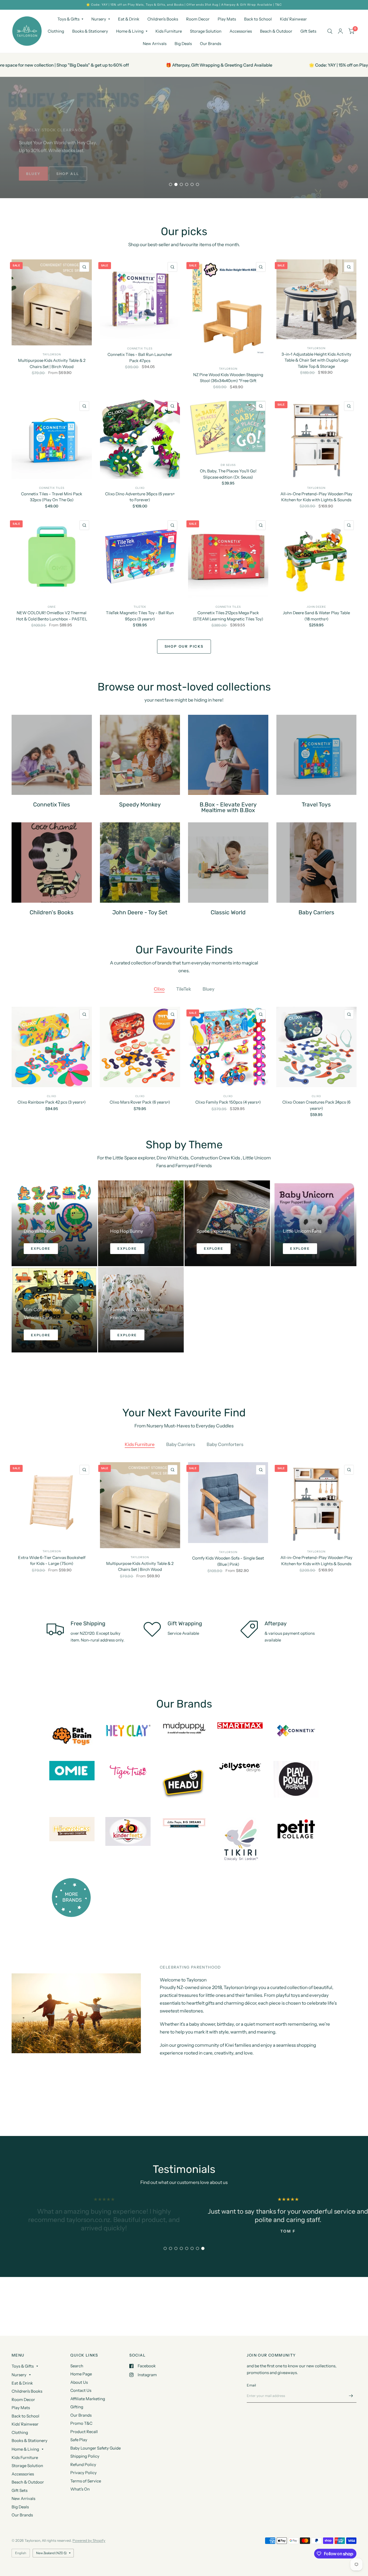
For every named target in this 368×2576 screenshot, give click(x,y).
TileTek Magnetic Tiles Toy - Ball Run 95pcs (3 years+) (140, 616)
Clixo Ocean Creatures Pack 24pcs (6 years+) (316, 1105)
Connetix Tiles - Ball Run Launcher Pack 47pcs (140, 358)
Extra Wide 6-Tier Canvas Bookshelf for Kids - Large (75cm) (52, 1560)
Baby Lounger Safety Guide (96, 2448)
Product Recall (84, 2432)
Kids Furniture (169, 31)
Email (251, 2385)
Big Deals (183, 44)
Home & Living (130, 31)
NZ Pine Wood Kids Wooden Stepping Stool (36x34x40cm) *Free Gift (228, 378)
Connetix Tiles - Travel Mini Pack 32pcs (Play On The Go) (52, 497)
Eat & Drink (129, 19)
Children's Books (163, 19)
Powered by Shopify (89, 2540)
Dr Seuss (228, 465)
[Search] (330, 31)
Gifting (77, 2407)
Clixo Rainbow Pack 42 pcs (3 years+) (52, 1102)
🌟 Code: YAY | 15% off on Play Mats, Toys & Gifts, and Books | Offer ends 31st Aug (191, 65)
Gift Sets (308, 31)
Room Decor (198, 19)
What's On (80, 2489)
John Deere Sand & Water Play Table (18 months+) (316, 616)
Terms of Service (86, 2481)
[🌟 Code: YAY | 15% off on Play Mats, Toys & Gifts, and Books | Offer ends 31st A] (184, 5)
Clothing (56, 31)
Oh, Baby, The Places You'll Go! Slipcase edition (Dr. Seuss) (228, 474)
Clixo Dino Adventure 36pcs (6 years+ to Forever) (140, 497)
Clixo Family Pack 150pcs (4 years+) (228, 1102)
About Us (79, 2382)
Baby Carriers (181, 1444)
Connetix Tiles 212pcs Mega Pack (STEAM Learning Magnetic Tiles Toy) (228, 616)
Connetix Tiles (140, 348)
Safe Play (79, 2440)
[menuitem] (70, 19)
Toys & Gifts (68, 19)
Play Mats (227, 19)
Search (77, 2366)
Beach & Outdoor (276, 31)
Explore (41, 1248)
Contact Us (81, 2390)
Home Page (81, 2374)
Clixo (140, 488)
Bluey (209, 989)
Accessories (241, 31)
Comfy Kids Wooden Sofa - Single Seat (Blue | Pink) (228, 1561)
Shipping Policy (85, 2456)
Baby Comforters (225, 1444)
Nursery (99, 19)
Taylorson (52, 354)
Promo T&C (81, 2423)
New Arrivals (155, 44)
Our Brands (211, 44)
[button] (45, 174)
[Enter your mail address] (351, 2396)
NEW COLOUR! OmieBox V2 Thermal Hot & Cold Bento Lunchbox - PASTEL (52, 616)
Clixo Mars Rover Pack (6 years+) (140, 1102)
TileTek (140, 607)
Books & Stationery (90, 31)
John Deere (316, 607)
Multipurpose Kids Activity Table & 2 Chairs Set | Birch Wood (52, 363)
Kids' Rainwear (293, 19)
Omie (52, 607)
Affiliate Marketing (88, 2399)
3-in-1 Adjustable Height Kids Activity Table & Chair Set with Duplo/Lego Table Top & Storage (316, 360)
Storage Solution (206, 31)
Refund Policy (83, 2465)
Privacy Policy (84, 2473)
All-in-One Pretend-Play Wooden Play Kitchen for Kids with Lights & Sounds (316, 497)
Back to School (258, 19)
